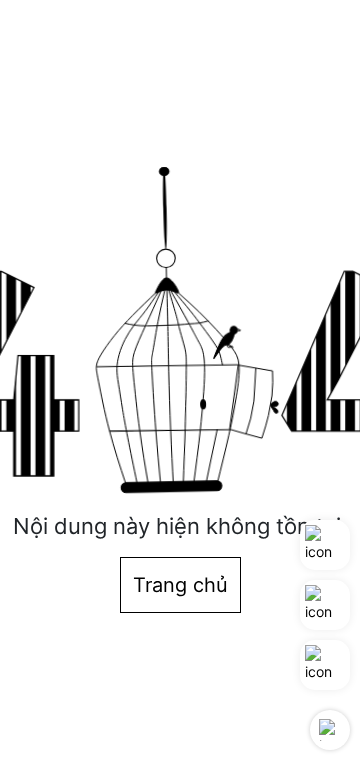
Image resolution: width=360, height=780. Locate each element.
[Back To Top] (330, 730)
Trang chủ (180, 585)
